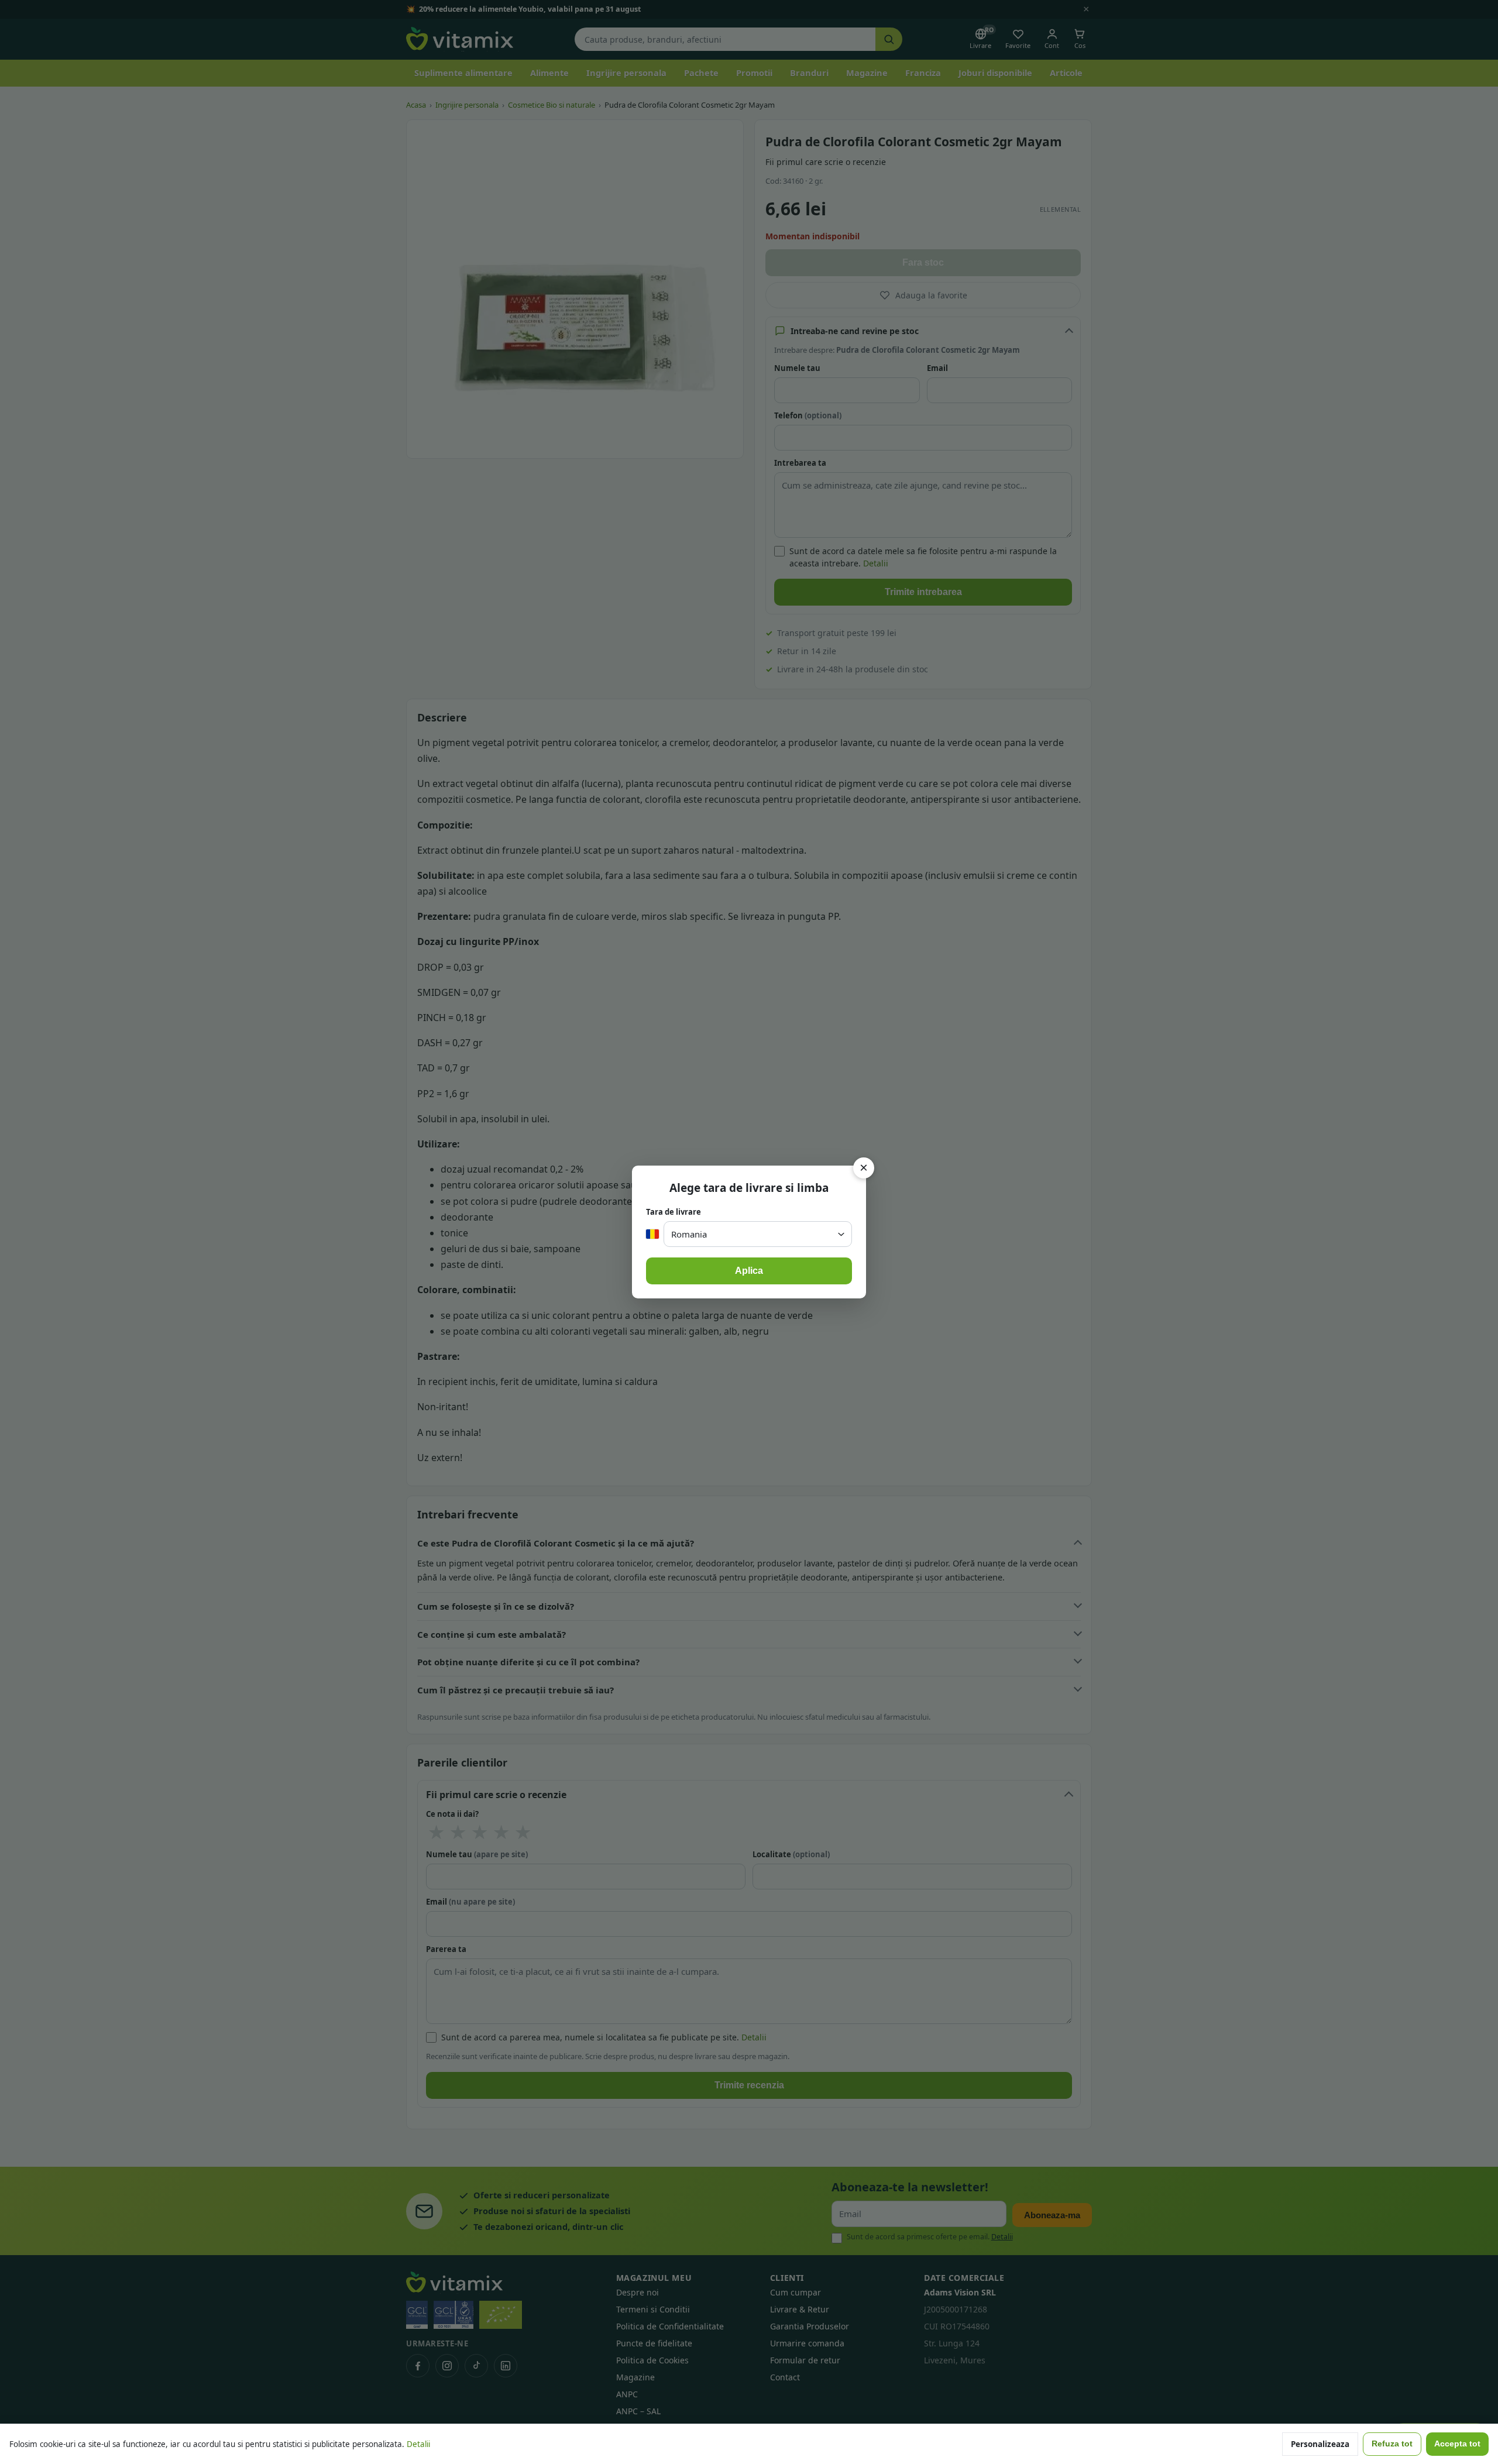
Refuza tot (1392, 2444)
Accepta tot (1457, 2444)
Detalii (418, 2444)
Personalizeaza (1320, 2444)
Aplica (749, 1271)
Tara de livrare (674, 1212)
